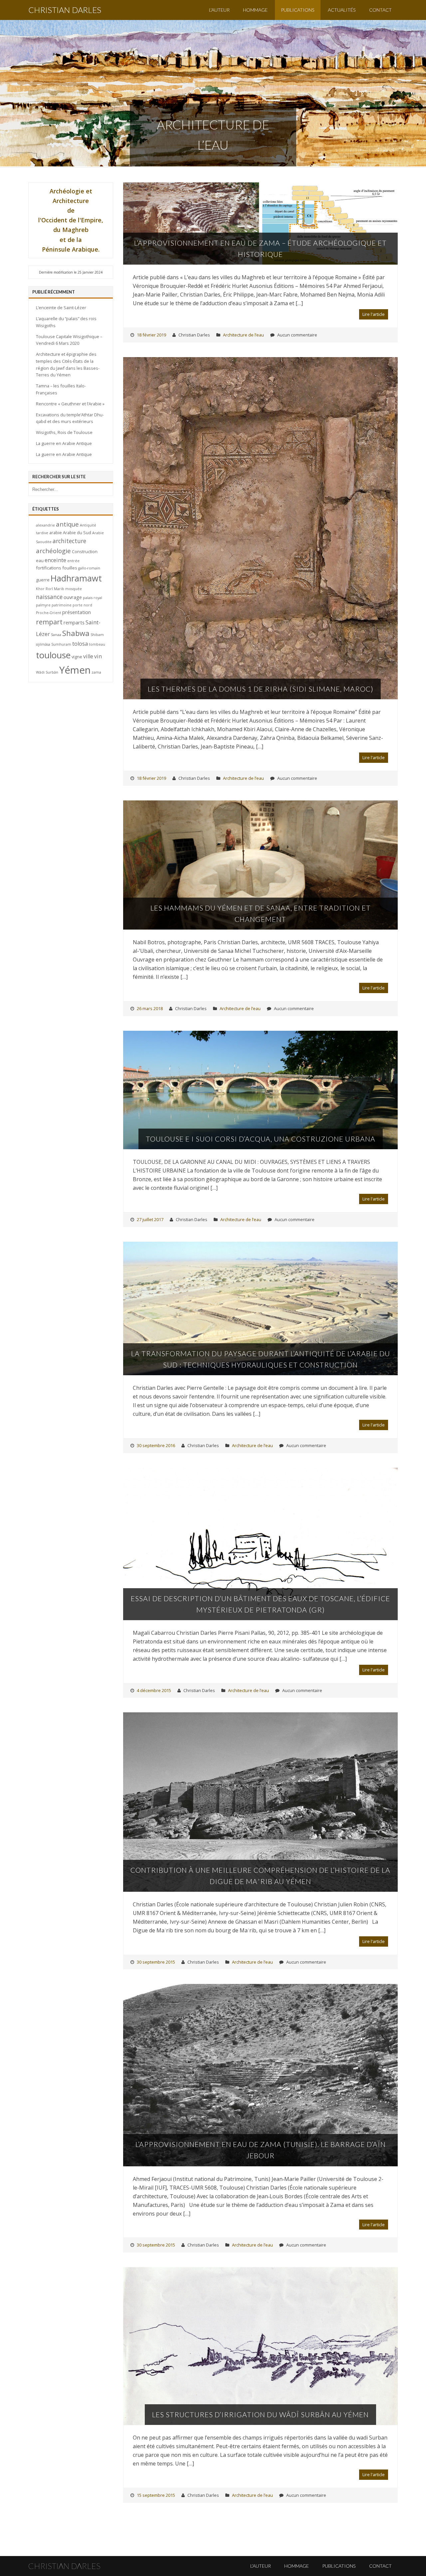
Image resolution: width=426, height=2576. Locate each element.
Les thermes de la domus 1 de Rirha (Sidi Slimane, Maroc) (261, 689)
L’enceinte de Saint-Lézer (61, 308)
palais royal (93, 598)
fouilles (70, 568)
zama (96, 672)
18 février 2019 (151, 335)
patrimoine (62, 605)
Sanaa (56, 635)
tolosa (80, 644)
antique (67, 524)
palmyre (43, 605)
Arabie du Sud (77, 533)
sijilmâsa (43, 644)
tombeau (97, 644)
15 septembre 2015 (156, 2495)
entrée (73, 561)
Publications (298, 10)
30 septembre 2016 (156, 1445)
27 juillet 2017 (150, 1219)
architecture (69, 541)
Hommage (255, 10)
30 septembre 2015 (156, 1962)
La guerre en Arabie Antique (64, 443)
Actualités (342, 10)
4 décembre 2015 (154, 1690)
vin (98, 656)
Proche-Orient (49, 613)
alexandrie (45, 525)
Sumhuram (61, 644)
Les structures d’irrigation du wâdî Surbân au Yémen (260, 2414)
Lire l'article (374, 314)
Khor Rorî (44, 589)
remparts (74, 622)
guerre (43, 580)
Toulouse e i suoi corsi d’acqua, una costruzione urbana (261, 1139)
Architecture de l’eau (243, 335)
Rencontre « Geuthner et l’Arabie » (70, 404)
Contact (380, 10)
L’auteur (219, 10)
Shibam (97, 635)
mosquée (74, 589)
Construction (85, 551)
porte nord (82, 605)
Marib (59, 589)
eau (40, 560)
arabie (56, 533)
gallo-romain (89, 568)
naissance (49, 597)
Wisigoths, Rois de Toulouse (64, 432)
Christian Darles (65, 10)
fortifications (49, 568)
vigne (77, 657)
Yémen (75, 670)
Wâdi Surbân (47, 672)
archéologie (53, 551)
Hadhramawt (76, 578)
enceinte (55, 560)
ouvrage (73, 597)
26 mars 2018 (150, 1008)
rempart (49, 622)
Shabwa (76, 633)
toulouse (53, 655)
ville (88, 656)
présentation (77, 612)
